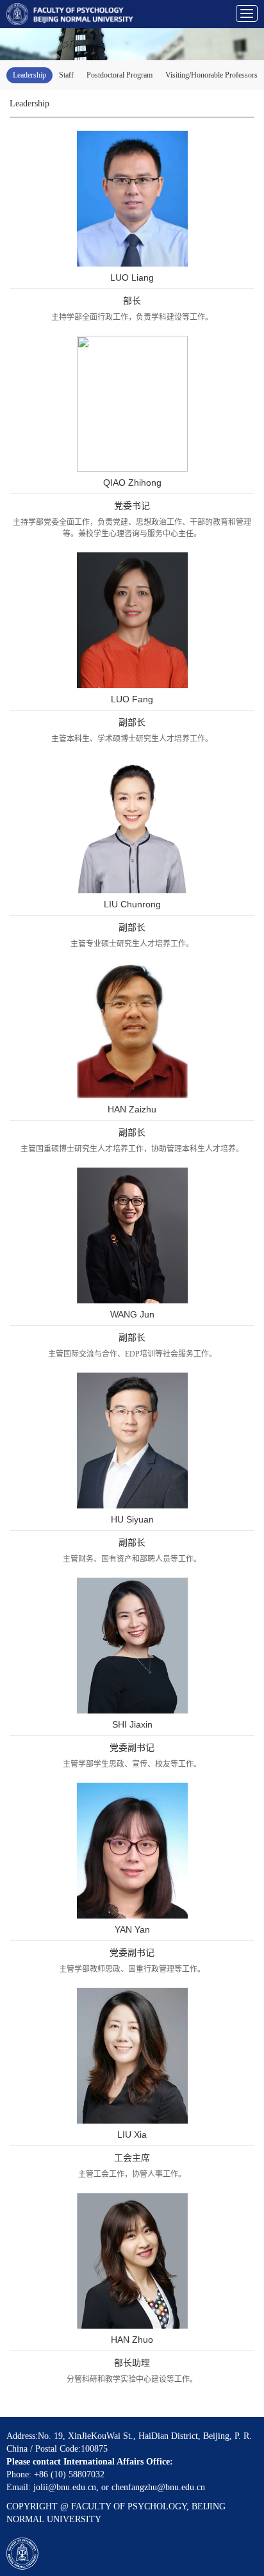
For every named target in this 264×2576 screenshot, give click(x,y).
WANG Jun (132, 1314)
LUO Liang (132, 277)
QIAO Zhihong (132, 483)
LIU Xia (132, 2134)
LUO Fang (132, 699)
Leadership (29, 75)
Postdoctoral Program (120, 75)
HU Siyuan (132, 1519)
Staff (66, 75)
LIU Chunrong (132, 904)
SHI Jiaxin (132, 1724)
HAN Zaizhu (132, 1109)
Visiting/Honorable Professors (211, 75)
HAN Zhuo (132, 2340)
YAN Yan (132, 1929)
